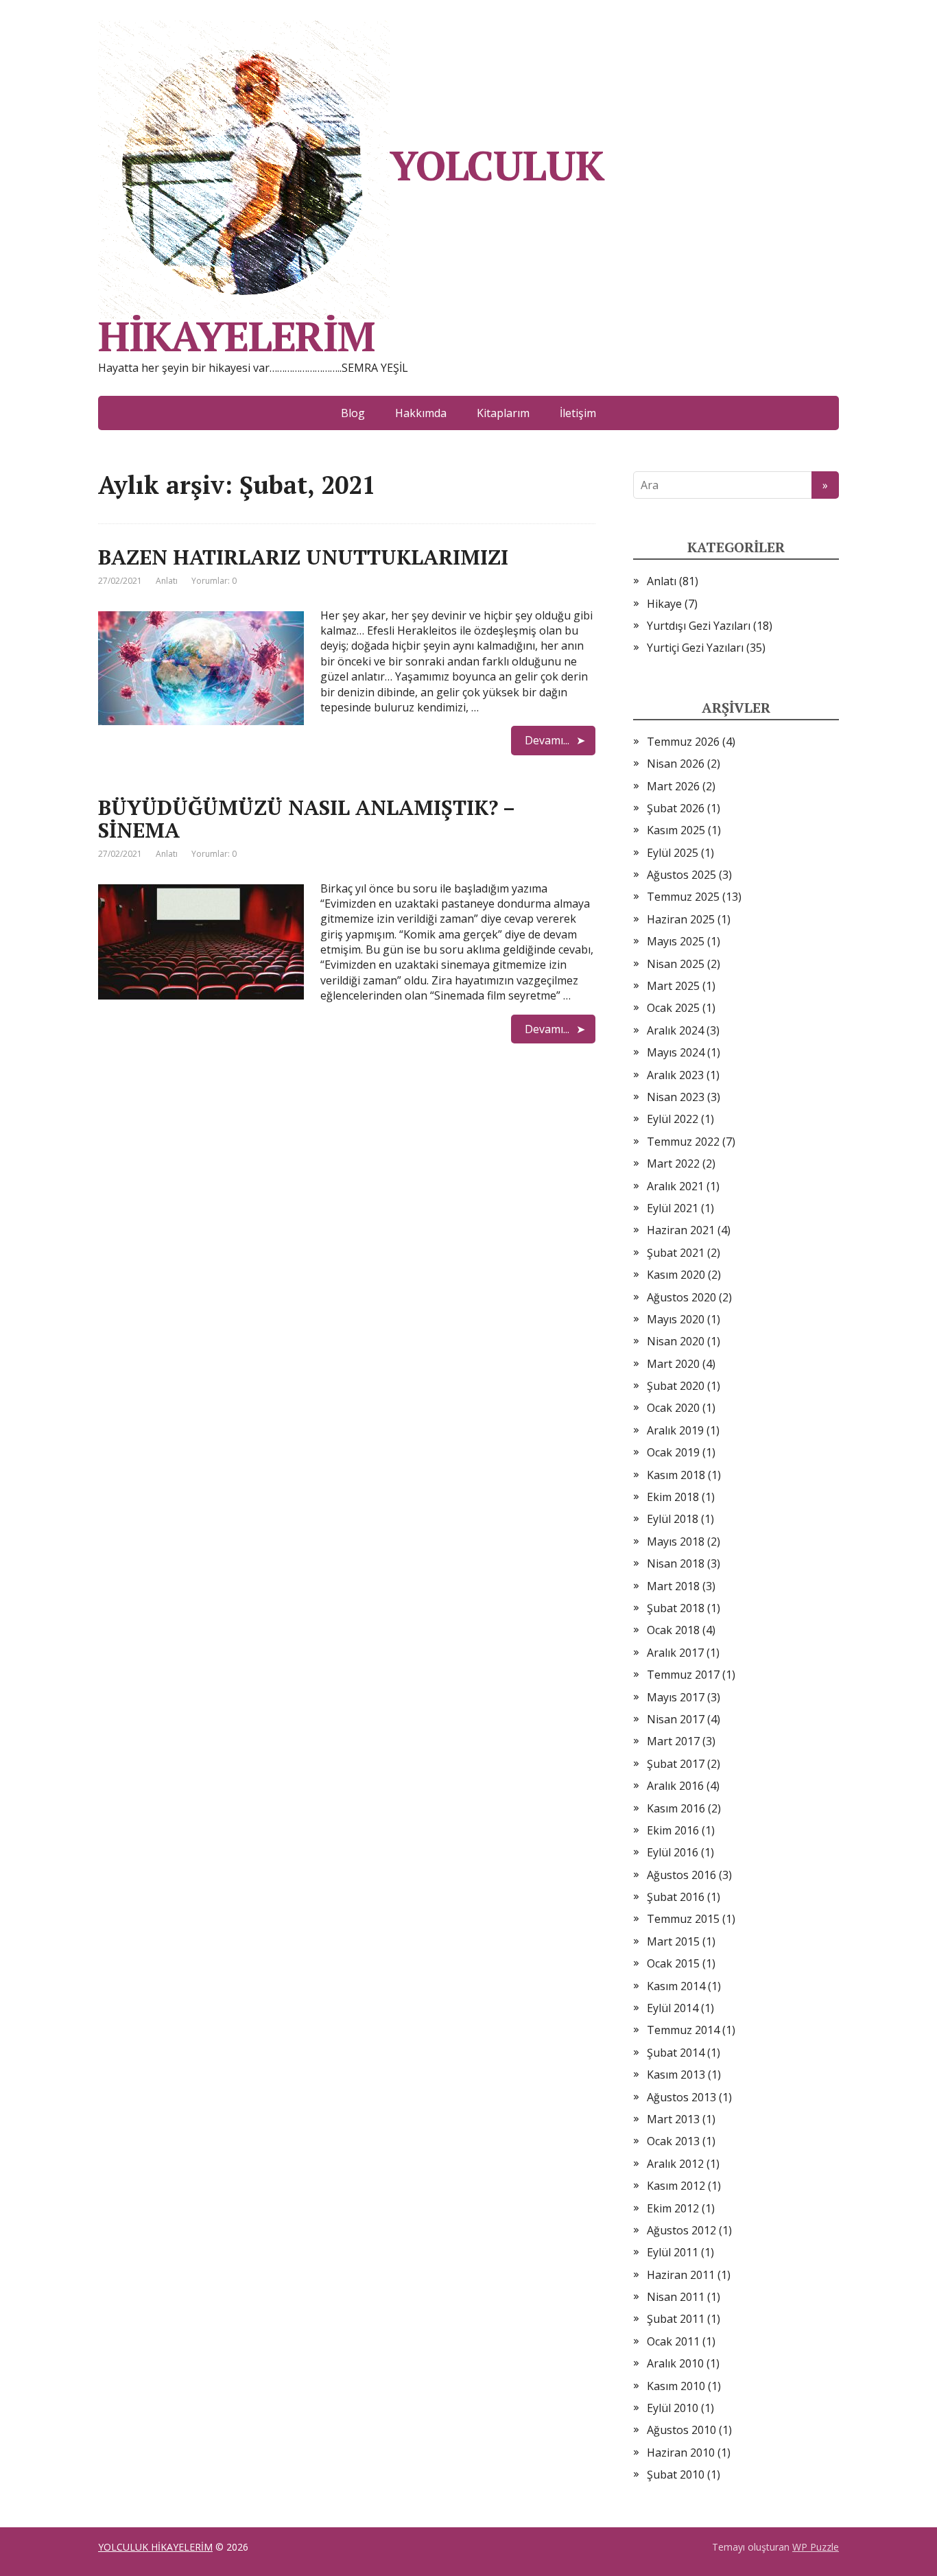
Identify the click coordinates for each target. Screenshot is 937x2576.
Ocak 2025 (673, 1008)
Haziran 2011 (681, 2275)
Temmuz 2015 (683, 1919)
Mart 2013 (673, 2119)
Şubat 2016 (676, 1897)
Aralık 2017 (675, 1653)
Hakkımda (421, 413)
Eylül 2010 (673, 2408)
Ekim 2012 (673, 2208)
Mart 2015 (673, 1941)
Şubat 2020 (676, 1386)
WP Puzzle (816, 2547)
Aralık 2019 (675, 1430)
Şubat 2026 (676, 808)
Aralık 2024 (675, 1030)
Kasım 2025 (676, 830)
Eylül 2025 (673, 853)
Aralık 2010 (675, 2363)
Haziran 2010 (681, 2453)
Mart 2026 (673, 786)
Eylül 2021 (673, 1208)
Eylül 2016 (673, 1852)
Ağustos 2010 (681, 2430)
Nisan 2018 (676, 1563)
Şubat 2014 (676, 2053)
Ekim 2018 (673, 1497)
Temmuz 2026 (683, 742)
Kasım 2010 (676, 2386)
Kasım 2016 (676, 1808)
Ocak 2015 (673, 1963)
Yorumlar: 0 (214, 581)
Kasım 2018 (676, 1475)
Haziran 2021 (681, 1230)
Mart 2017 (673, 1741)
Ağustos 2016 (681, 1875)
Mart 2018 (673, 1586)
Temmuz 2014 (683, 2030)
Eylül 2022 (673, 1119)
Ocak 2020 (673, 1408)
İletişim (578, 413)
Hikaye (664, 604)
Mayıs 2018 (676, 1541)
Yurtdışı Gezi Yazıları (699, 626)
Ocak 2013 (673, 2141)
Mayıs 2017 (676, 1697)
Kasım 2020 (676, 1275)
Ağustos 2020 (681, 1297)
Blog (353, 413)
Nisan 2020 (676, 1341)
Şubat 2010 (676, 2474)
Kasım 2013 (676, 2075)
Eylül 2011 (673, 2252)
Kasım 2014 (676, 1986)
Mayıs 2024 (676, 1052)
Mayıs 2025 (676, 941)
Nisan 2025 (676, 964)
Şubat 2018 (676, 1608)
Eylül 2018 (673, 1519)
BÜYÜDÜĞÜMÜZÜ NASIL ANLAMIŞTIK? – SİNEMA (306, 819)
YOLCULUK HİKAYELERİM (351, 246)
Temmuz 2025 (683, 897)
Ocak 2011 (673, 2341)
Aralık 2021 (675, 1186)
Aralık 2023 (675, 1075)
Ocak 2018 (673, 1630)
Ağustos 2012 (681, 2230)
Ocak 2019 (673, 1452)
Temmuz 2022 (683, 1142)
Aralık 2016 (675, 1786)
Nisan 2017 (676, 1719)
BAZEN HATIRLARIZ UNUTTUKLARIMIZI (303, 557)
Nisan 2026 (676, 764)
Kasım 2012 (676, 2186)
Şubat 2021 (676, 1253)
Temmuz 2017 (683, 1675)
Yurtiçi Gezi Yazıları (695, 648)
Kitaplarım (503, 413)
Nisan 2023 (676, 1097)
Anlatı (167, 581)
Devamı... (547, 740)
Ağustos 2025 (681, 875)
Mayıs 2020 (676, 1319)
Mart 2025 (673, 986)
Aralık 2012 (675, 2164)
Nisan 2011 (676, 2297)
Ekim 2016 (673, 1830)
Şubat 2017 (676, 1764)
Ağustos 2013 (681, 2097)
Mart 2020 (673, 1364)
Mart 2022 (673, 1163)
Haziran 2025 (681, 919)
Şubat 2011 (676, 2319)
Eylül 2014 (673, 2008)
